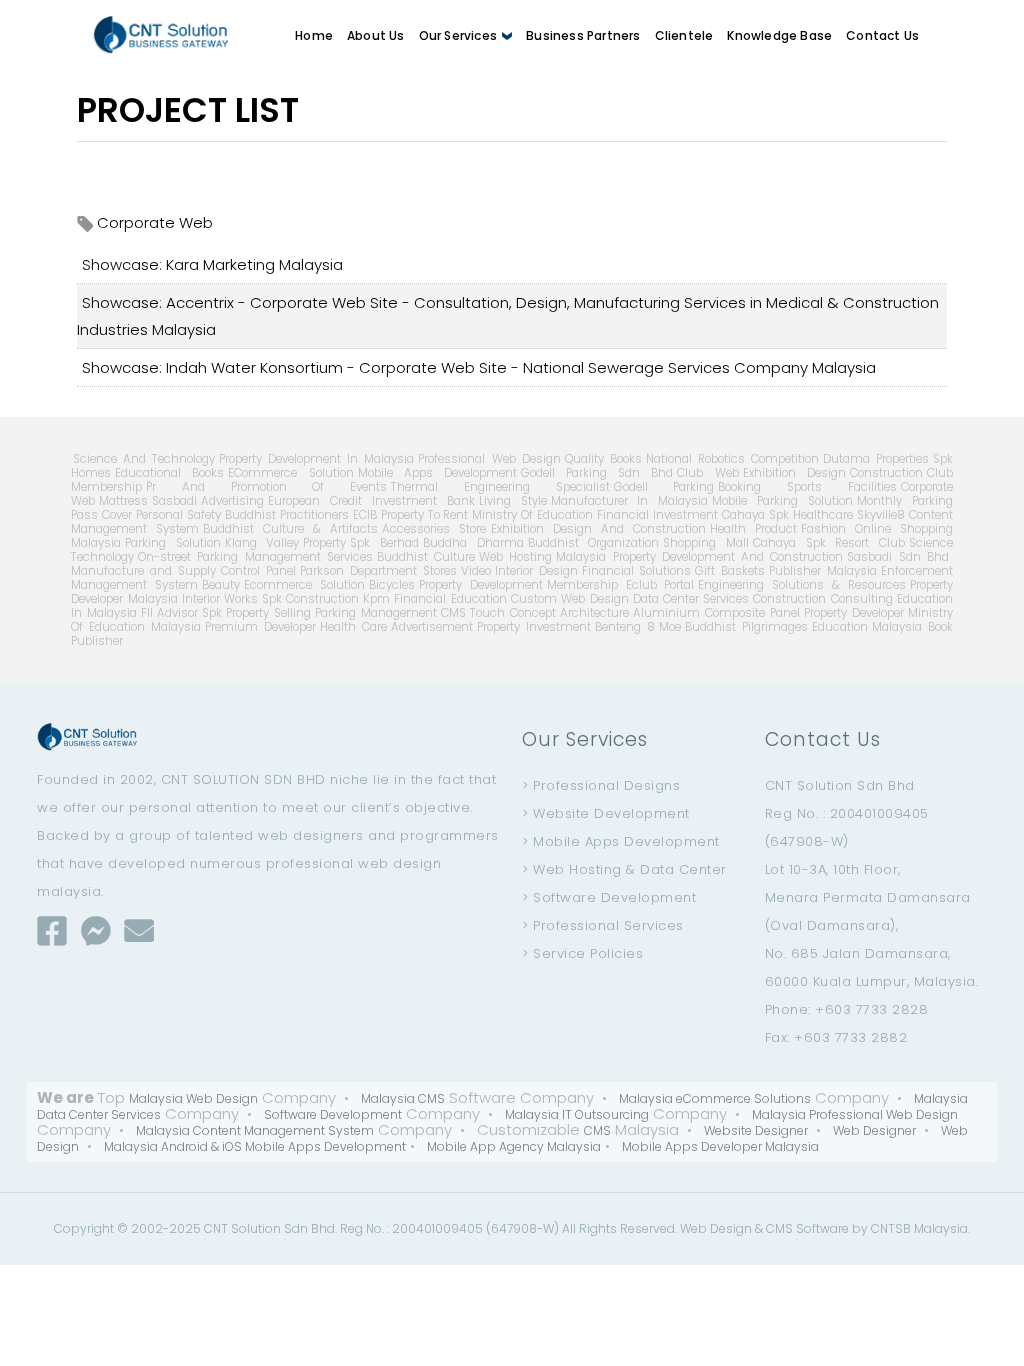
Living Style (513, 501)
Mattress (123, 501)
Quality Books (603, 459)
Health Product (753, 529)
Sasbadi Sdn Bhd (897, 557)
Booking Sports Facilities (807, 487)
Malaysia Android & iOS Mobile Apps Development (255, 1146)
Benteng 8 (625, 627)
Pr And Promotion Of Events (266, 487)
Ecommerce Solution (304, 585)
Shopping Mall (706, 543)
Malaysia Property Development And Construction (699, 557)
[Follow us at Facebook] (52, 930)
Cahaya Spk (755, 515)
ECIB (365, 515)
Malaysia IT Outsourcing (577, 1114)
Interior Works (220, 599)
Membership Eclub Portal (621, 585)
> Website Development (606, 813)
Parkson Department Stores (378, 571)
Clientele (684, 35)
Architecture (594, 613)
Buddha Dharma (473, 543)
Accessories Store (434, 529)
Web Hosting (515, 557)
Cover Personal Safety (161, 515)
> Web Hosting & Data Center (624, 869)
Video (476, 571)
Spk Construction (310, 599)
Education (840, 627)
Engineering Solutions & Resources (801, 585)
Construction (886, 473)
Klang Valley (262, 543)
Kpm (376, 599)
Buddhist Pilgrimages (746, 627)
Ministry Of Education (532, 515)
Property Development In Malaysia (316, 459)
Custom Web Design (570, 599)
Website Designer (756, 1130)
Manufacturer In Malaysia (630, 501)
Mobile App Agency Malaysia (514, 1146)
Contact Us (882, 35)
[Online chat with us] (96, 930)
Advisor (177, 613)
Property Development (481, 585)
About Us (376, 35)
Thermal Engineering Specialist (500, 487)
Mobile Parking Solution (782, 501)
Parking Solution (173, 543)
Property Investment (534, 627)
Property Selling (268, 613)
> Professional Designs (601, 785)
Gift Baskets (730, 571)
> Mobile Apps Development (621, 841)
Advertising (232, 501)
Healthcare (823, 515)
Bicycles (392, 585)
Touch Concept (513, 613)
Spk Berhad (384, 543)
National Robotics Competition (732, 459)
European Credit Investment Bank (371, 501)
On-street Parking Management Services (255, 557)
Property (324, 543)
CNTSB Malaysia (919, 1228)
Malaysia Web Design (193, 1098)
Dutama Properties (876, 459)
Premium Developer (260, 627)
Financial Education (450, 599)
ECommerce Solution (290, 473)
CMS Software (807, 1228)
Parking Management (376, 613)
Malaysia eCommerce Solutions (715, 1098)
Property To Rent (425, 515)
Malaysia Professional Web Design (855, 1114)
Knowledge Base (779, 35)
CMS (453, 613)
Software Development (333, 1114)
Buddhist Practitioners (287, 515)
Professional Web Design (489, 459)
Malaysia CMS (403, 1098)
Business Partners (583, 35)
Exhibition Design (794, 473)
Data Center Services (691, 599)
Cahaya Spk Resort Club (829, 543)
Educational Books (169, 473)
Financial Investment (657, 515)
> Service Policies (582, 953)
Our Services (460, 35)
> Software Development (609, 897)
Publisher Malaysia (823, 571)
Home (314, 35)
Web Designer (874, 1130)
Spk (212, 613)
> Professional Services (603, 925)
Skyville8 (881, 515)
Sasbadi (174, 501)
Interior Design (536, 571)
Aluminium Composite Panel (716, 613)
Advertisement (432, 627)
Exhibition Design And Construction (598, 529)
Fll (147, 613)
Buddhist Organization (594, 543)
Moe (670, 627)
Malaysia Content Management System (255, 1130)
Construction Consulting (822, 599)
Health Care (353, 627)
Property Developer (854, 613)
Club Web (707, 473)
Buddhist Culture (426, 557)
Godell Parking (664, 487)
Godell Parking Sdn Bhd (597, 473)
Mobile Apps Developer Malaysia (720, 1146)
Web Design (716, 1228)
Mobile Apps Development (437, 473)
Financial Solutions (637, 571)
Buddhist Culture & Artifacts (290, 529)
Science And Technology (144, 459)
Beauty (221, 585)
